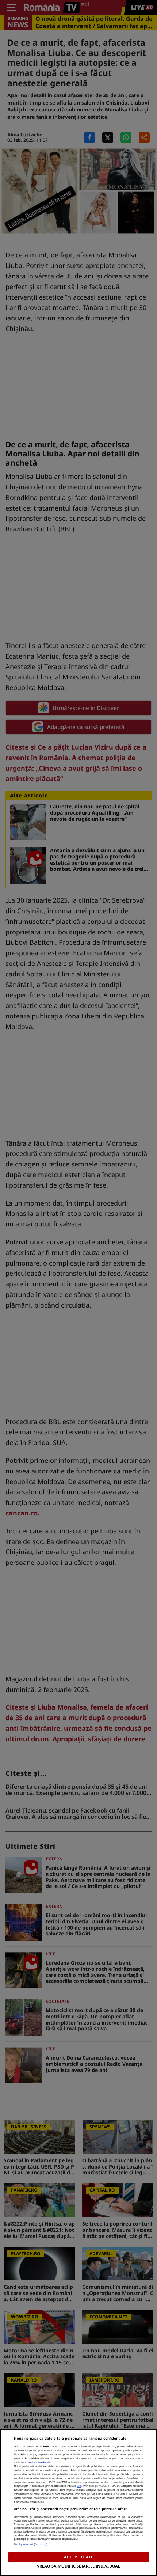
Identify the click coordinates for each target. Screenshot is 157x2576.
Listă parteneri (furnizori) (31, 2544)
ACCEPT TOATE (78, 2557)
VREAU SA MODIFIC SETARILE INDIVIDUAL (78, 2566)
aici (79, 2486)
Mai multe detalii (39, 2462)
